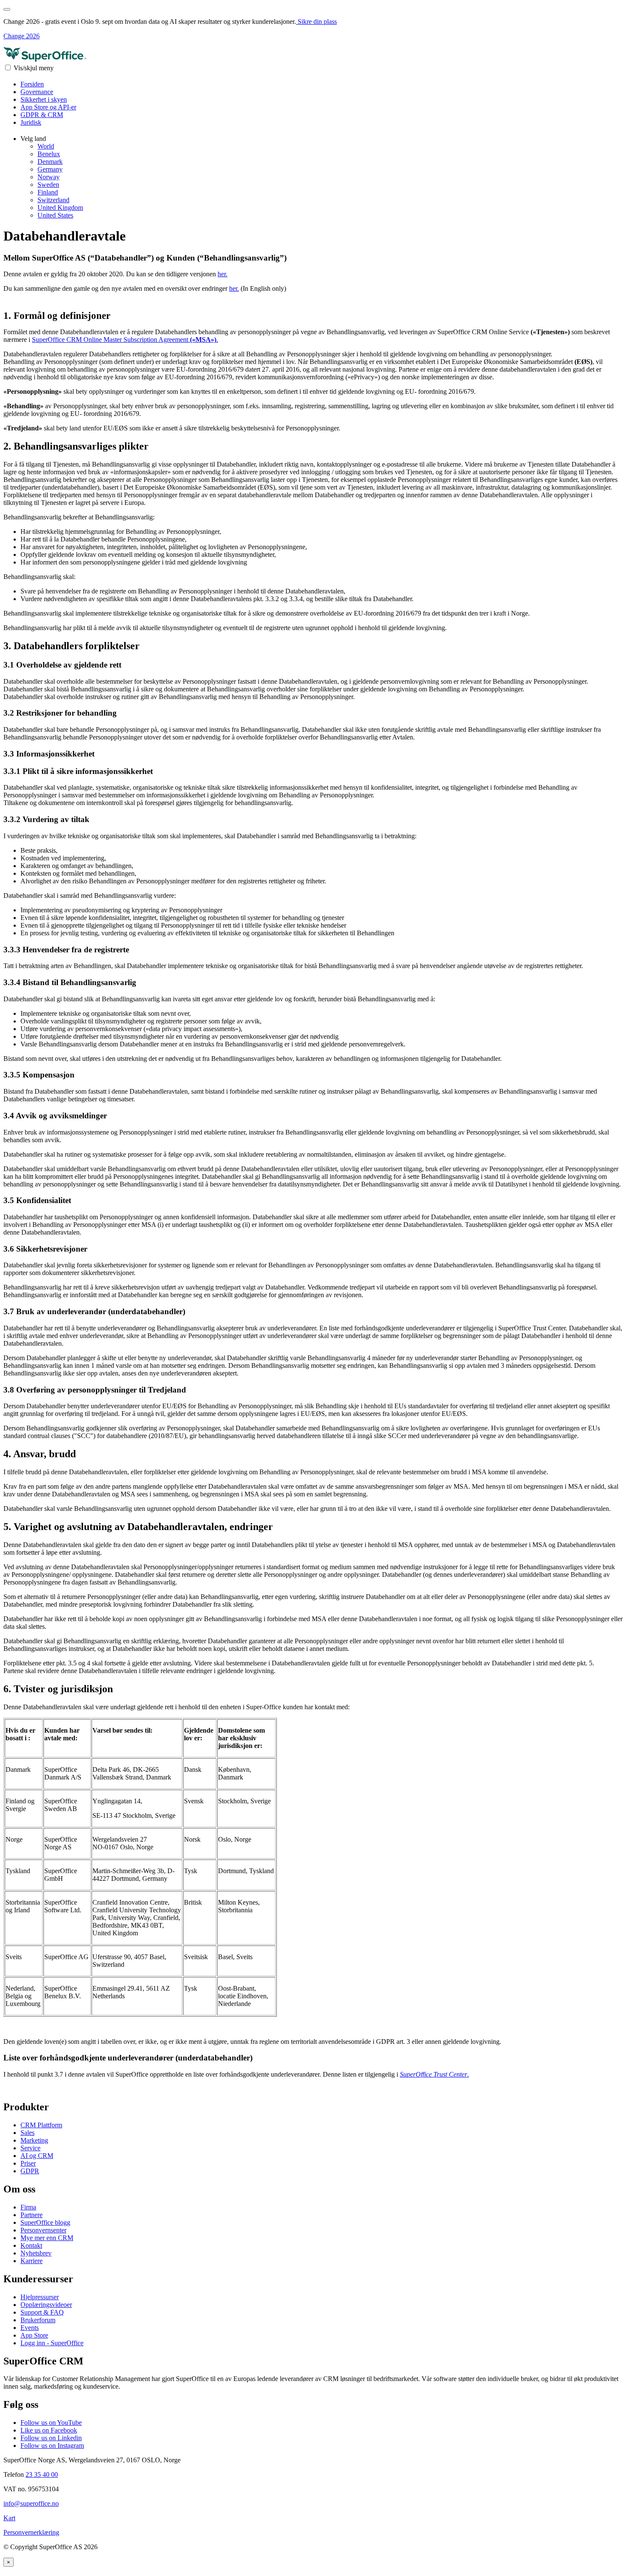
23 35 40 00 (42, 2474)
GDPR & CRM (42, 115)
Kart (9, 2518)
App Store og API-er (48, 107)
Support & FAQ (42, 2312)
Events (30, 2328)
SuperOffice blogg (45, 2222)
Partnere (32, 2215)
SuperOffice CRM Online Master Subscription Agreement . (125, 340)
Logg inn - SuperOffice (52, 2343)
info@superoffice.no (31, 2503)
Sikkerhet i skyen (44, 99)
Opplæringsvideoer (46, 2305)
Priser (28, 2163)
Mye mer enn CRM (47, 2238)
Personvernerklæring (31, 2532)
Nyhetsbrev (36, 2253)
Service (30, 2148)
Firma (28, 2207)
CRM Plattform (41, 2125)
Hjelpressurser (40, 2297)
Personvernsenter (43, 2230)
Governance (37, 92)
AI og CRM (37, 2156)
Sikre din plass (316, 21)
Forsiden (32, 84)
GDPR (30, 2171)
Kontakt (31, 2245)
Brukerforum (38, 2320)
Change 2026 (22, 36)
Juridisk (31, 122)
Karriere (32, 2261)
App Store (34, 2335)
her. (223, 274)
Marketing (34, 2140)
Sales (27, 2133)
